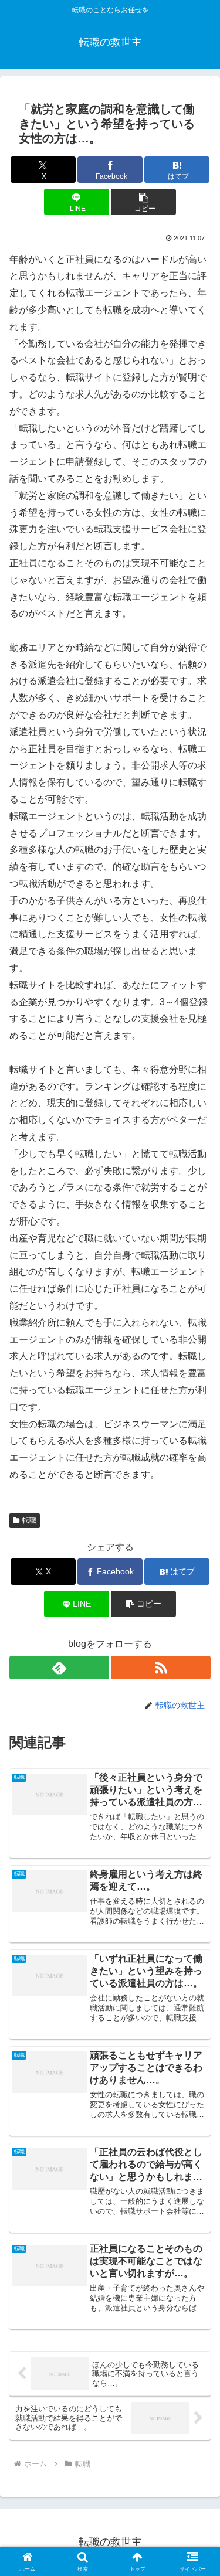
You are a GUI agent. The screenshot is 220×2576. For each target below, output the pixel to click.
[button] (143, 202)
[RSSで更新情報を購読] (161, 1668)
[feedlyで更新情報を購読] (59, 1668)
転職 (29, 1520)
